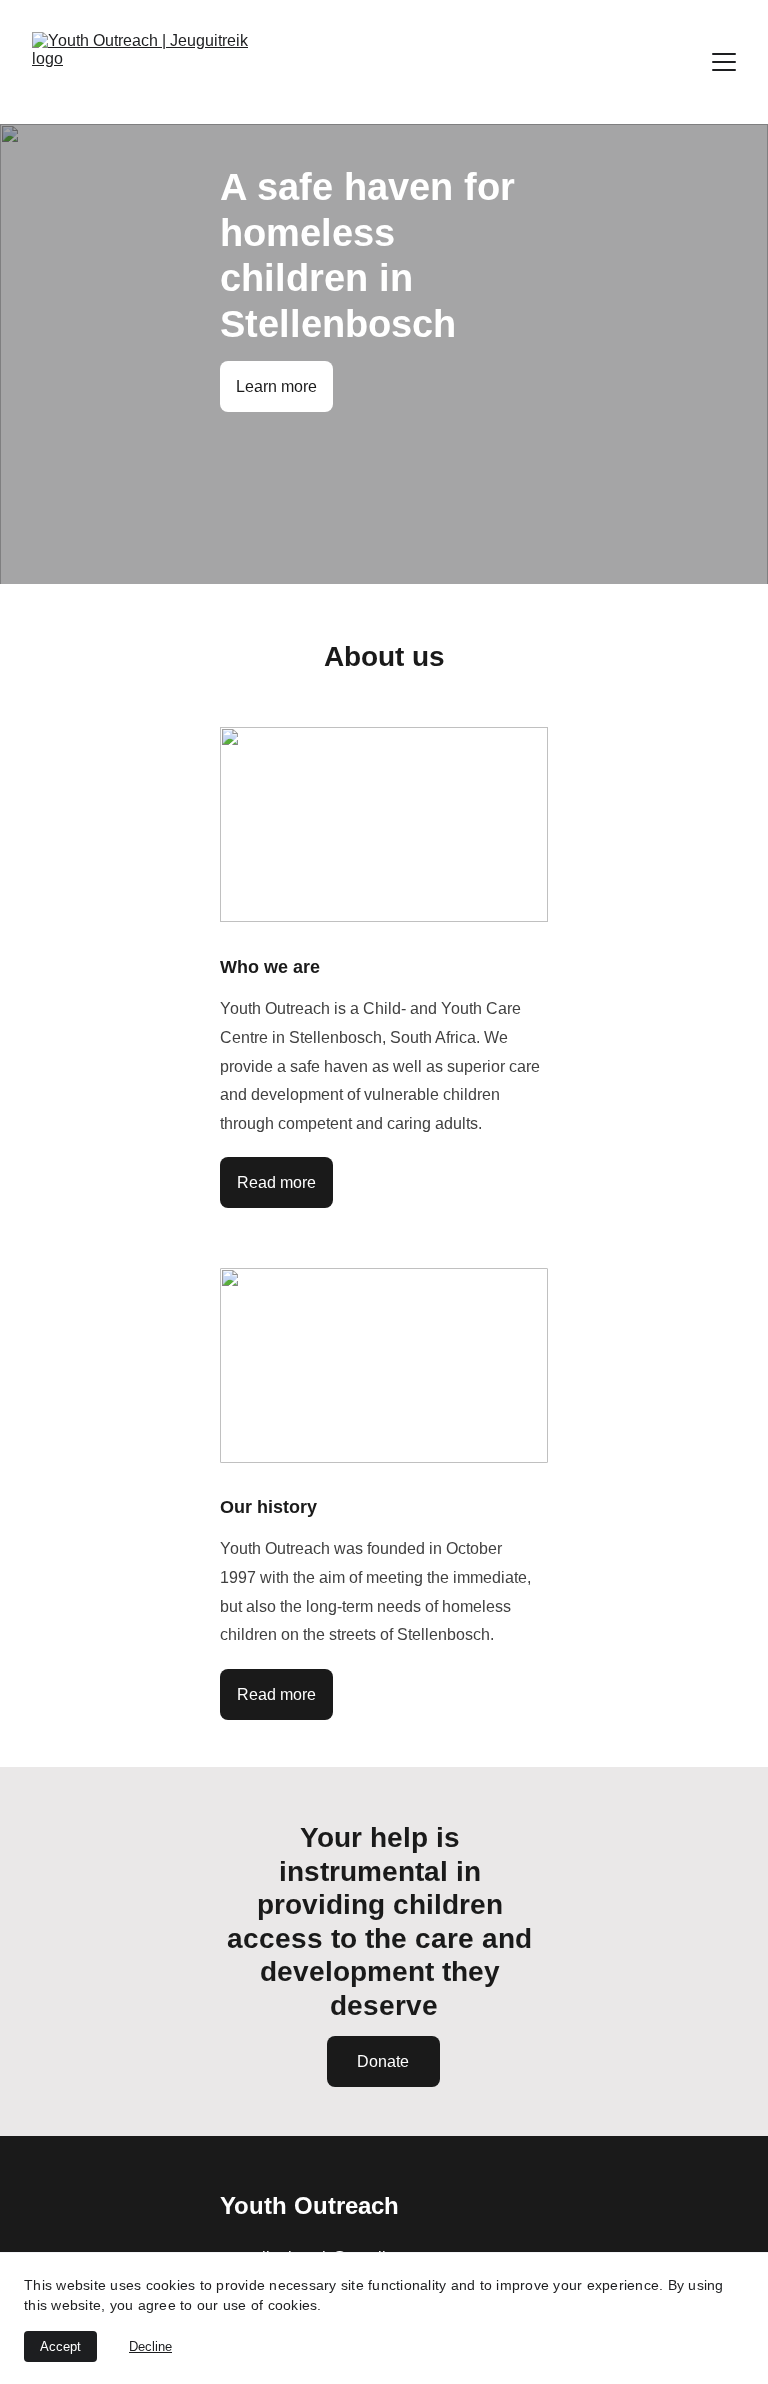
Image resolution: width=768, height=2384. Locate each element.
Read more (276, 1182)
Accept (60, 2346)
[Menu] (724, 62)
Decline (150, 2346)
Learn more (276, 386)
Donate (383, 2061)
